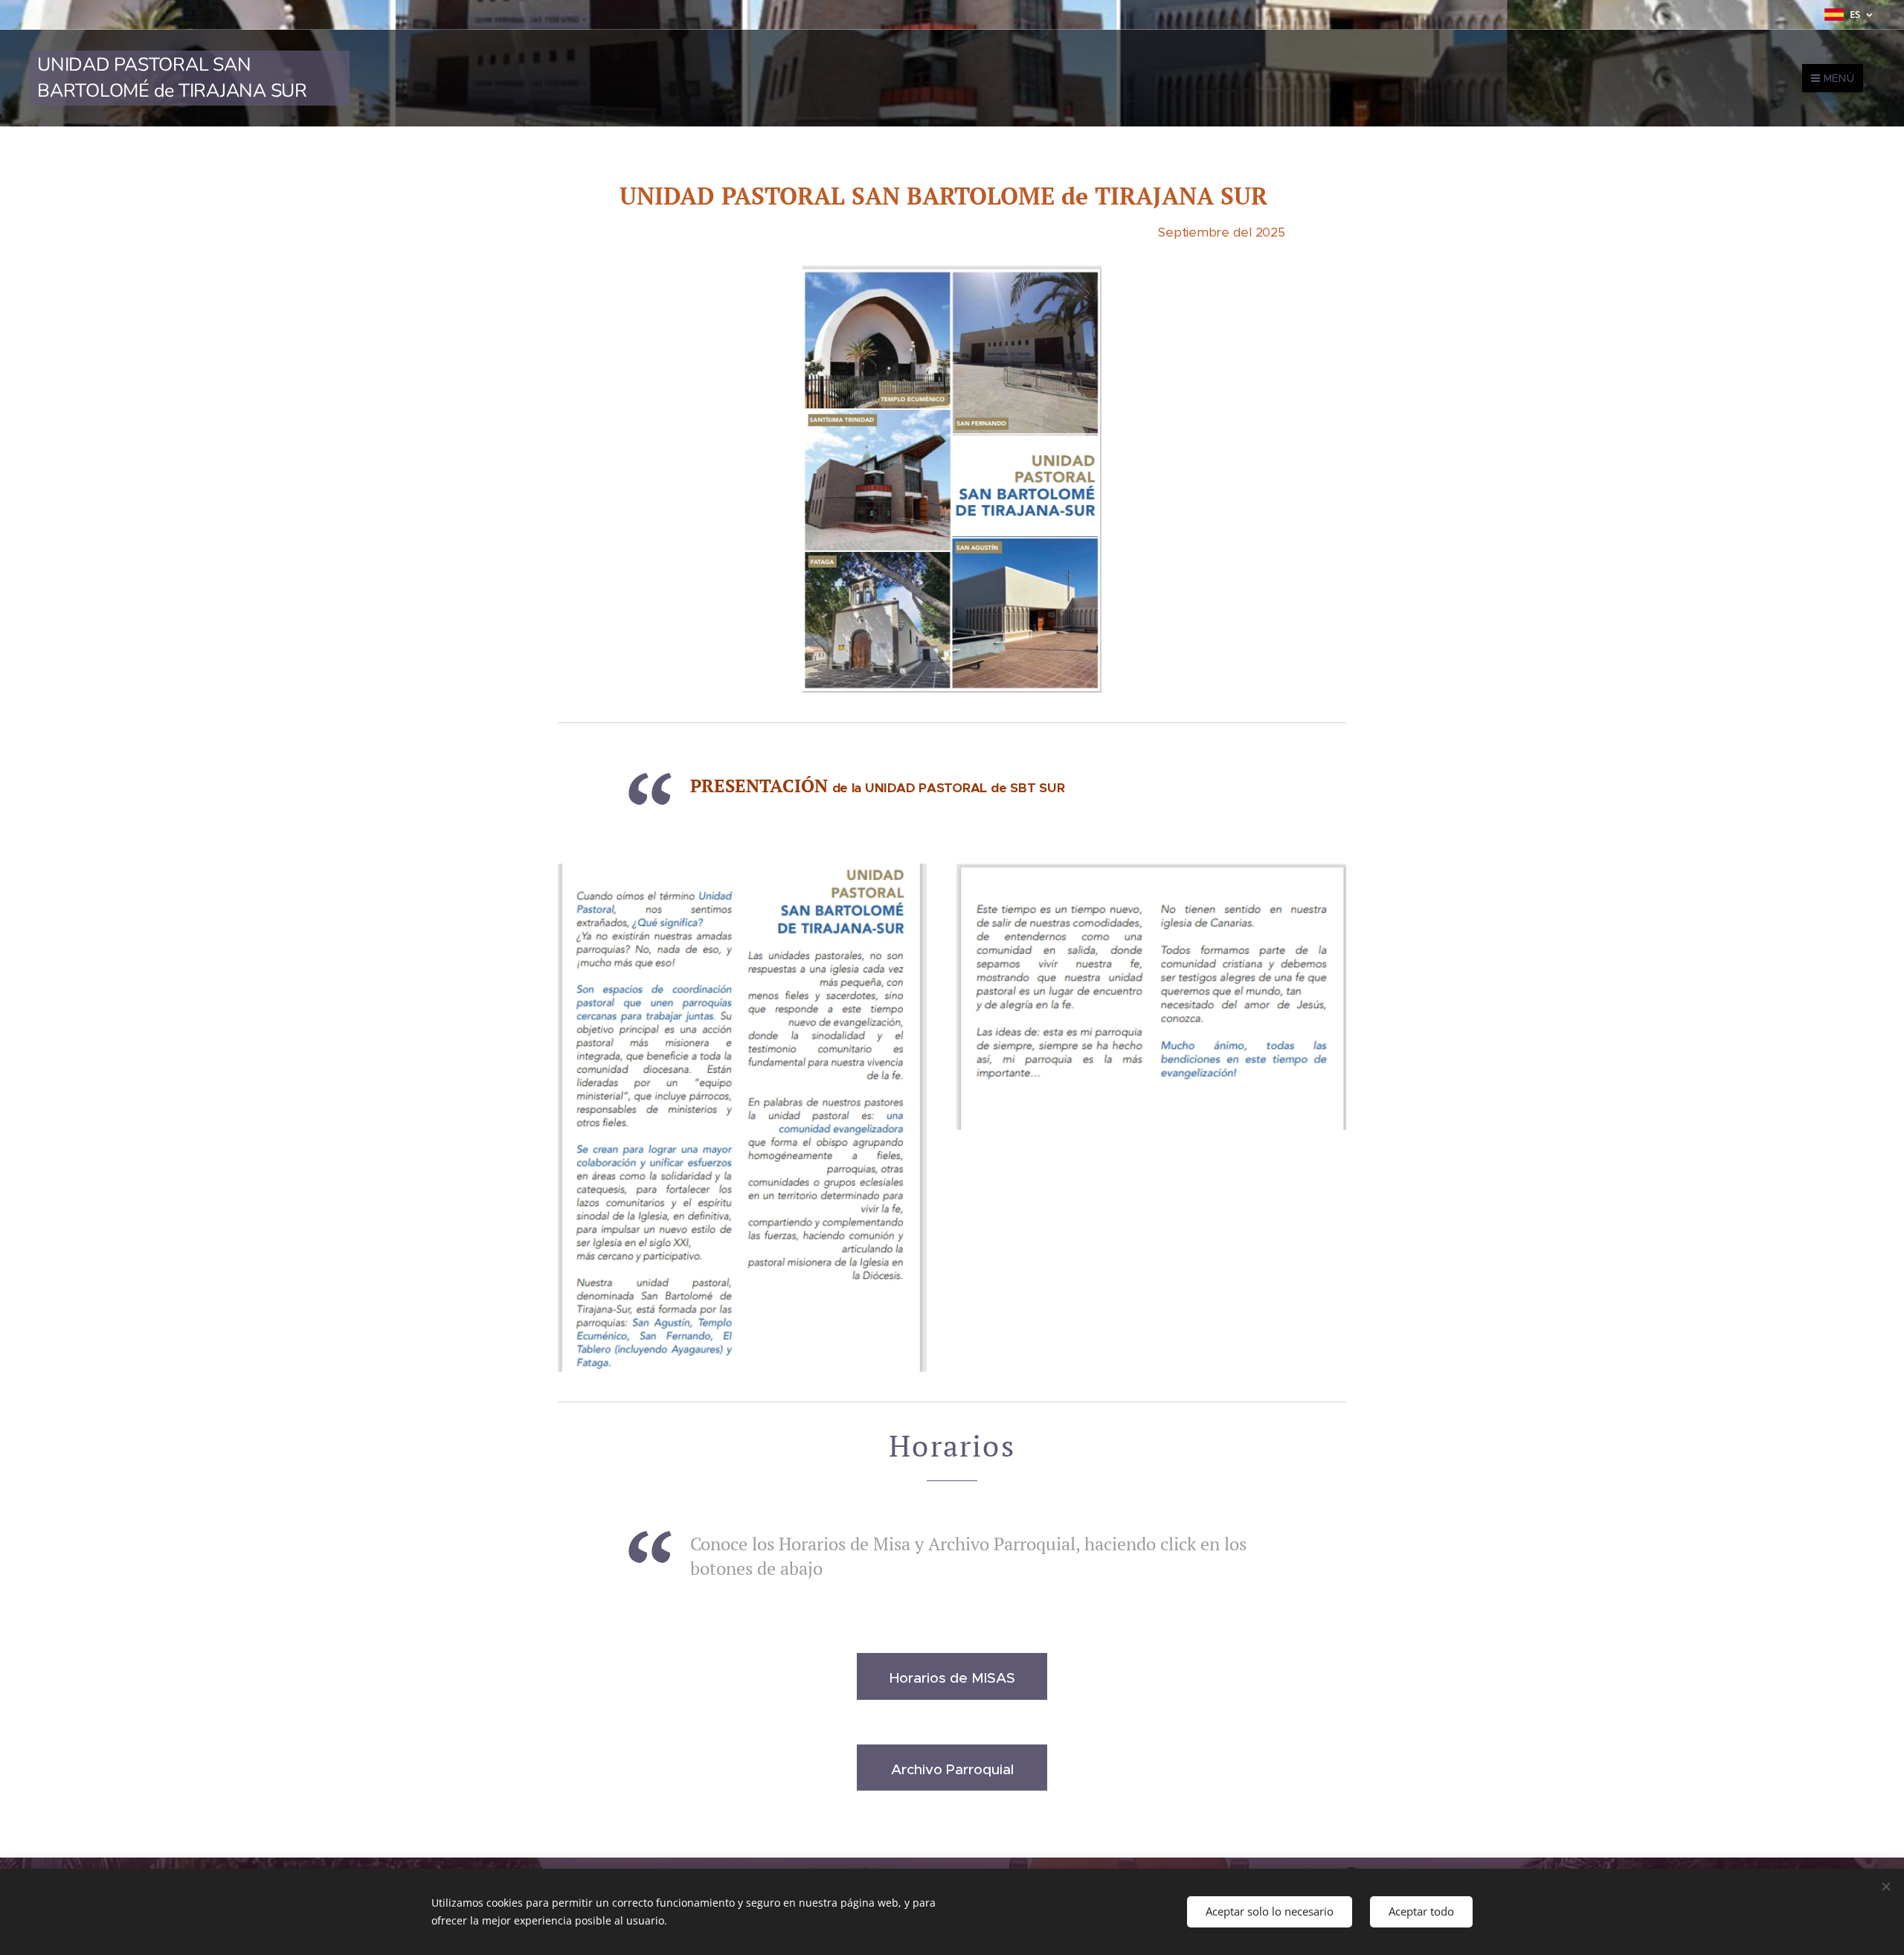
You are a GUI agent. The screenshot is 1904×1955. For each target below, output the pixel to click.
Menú (1839, 78)
